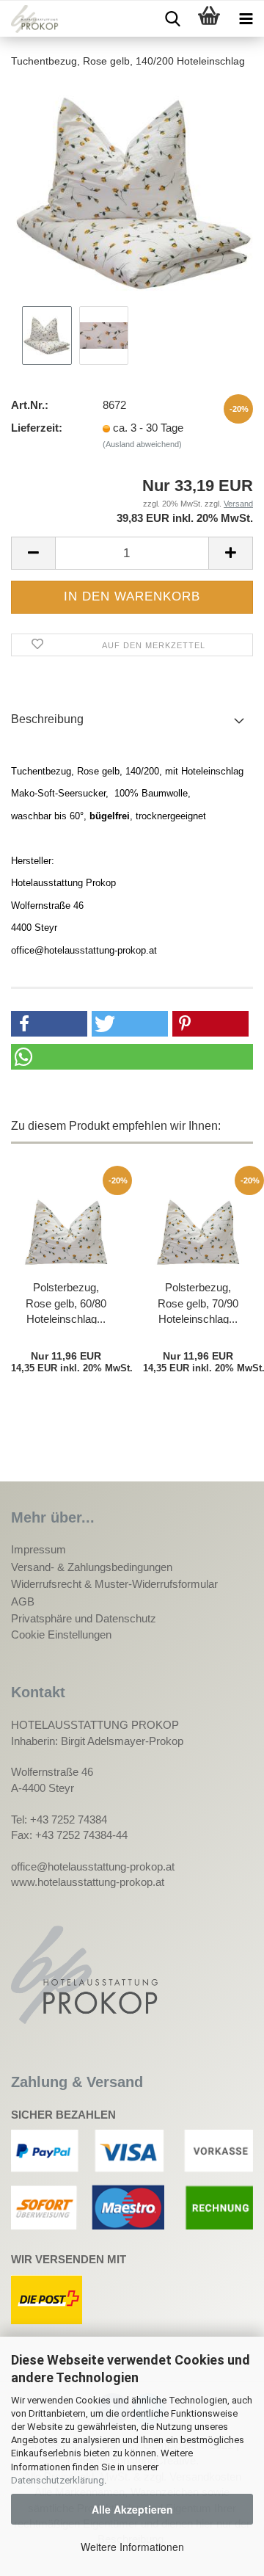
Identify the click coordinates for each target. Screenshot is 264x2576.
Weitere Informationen (132, 2547)
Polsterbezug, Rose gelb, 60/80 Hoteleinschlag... (66, 1302)
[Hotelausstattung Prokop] (29, 19)
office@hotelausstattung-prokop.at (93, 1866)
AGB (23, 1601)
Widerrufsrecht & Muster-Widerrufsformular (114, 1584)
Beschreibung (47, 719)
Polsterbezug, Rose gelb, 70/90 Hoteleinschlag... (198, 1302)
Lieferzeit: (37, 428)
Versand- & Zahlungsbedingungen (92, 1567)
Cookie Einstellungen (61, 1635)
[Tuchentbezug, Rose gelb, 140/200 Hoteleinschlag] (132, 191)
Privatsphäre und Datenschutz (84, 1618)
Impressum (38, 1549)
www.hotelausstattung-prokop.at (88, 1882)
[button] (49, 1024)
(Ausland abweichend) (142, 444)
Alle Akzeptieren (132, 2509)
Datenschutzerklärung (58, 2480)
